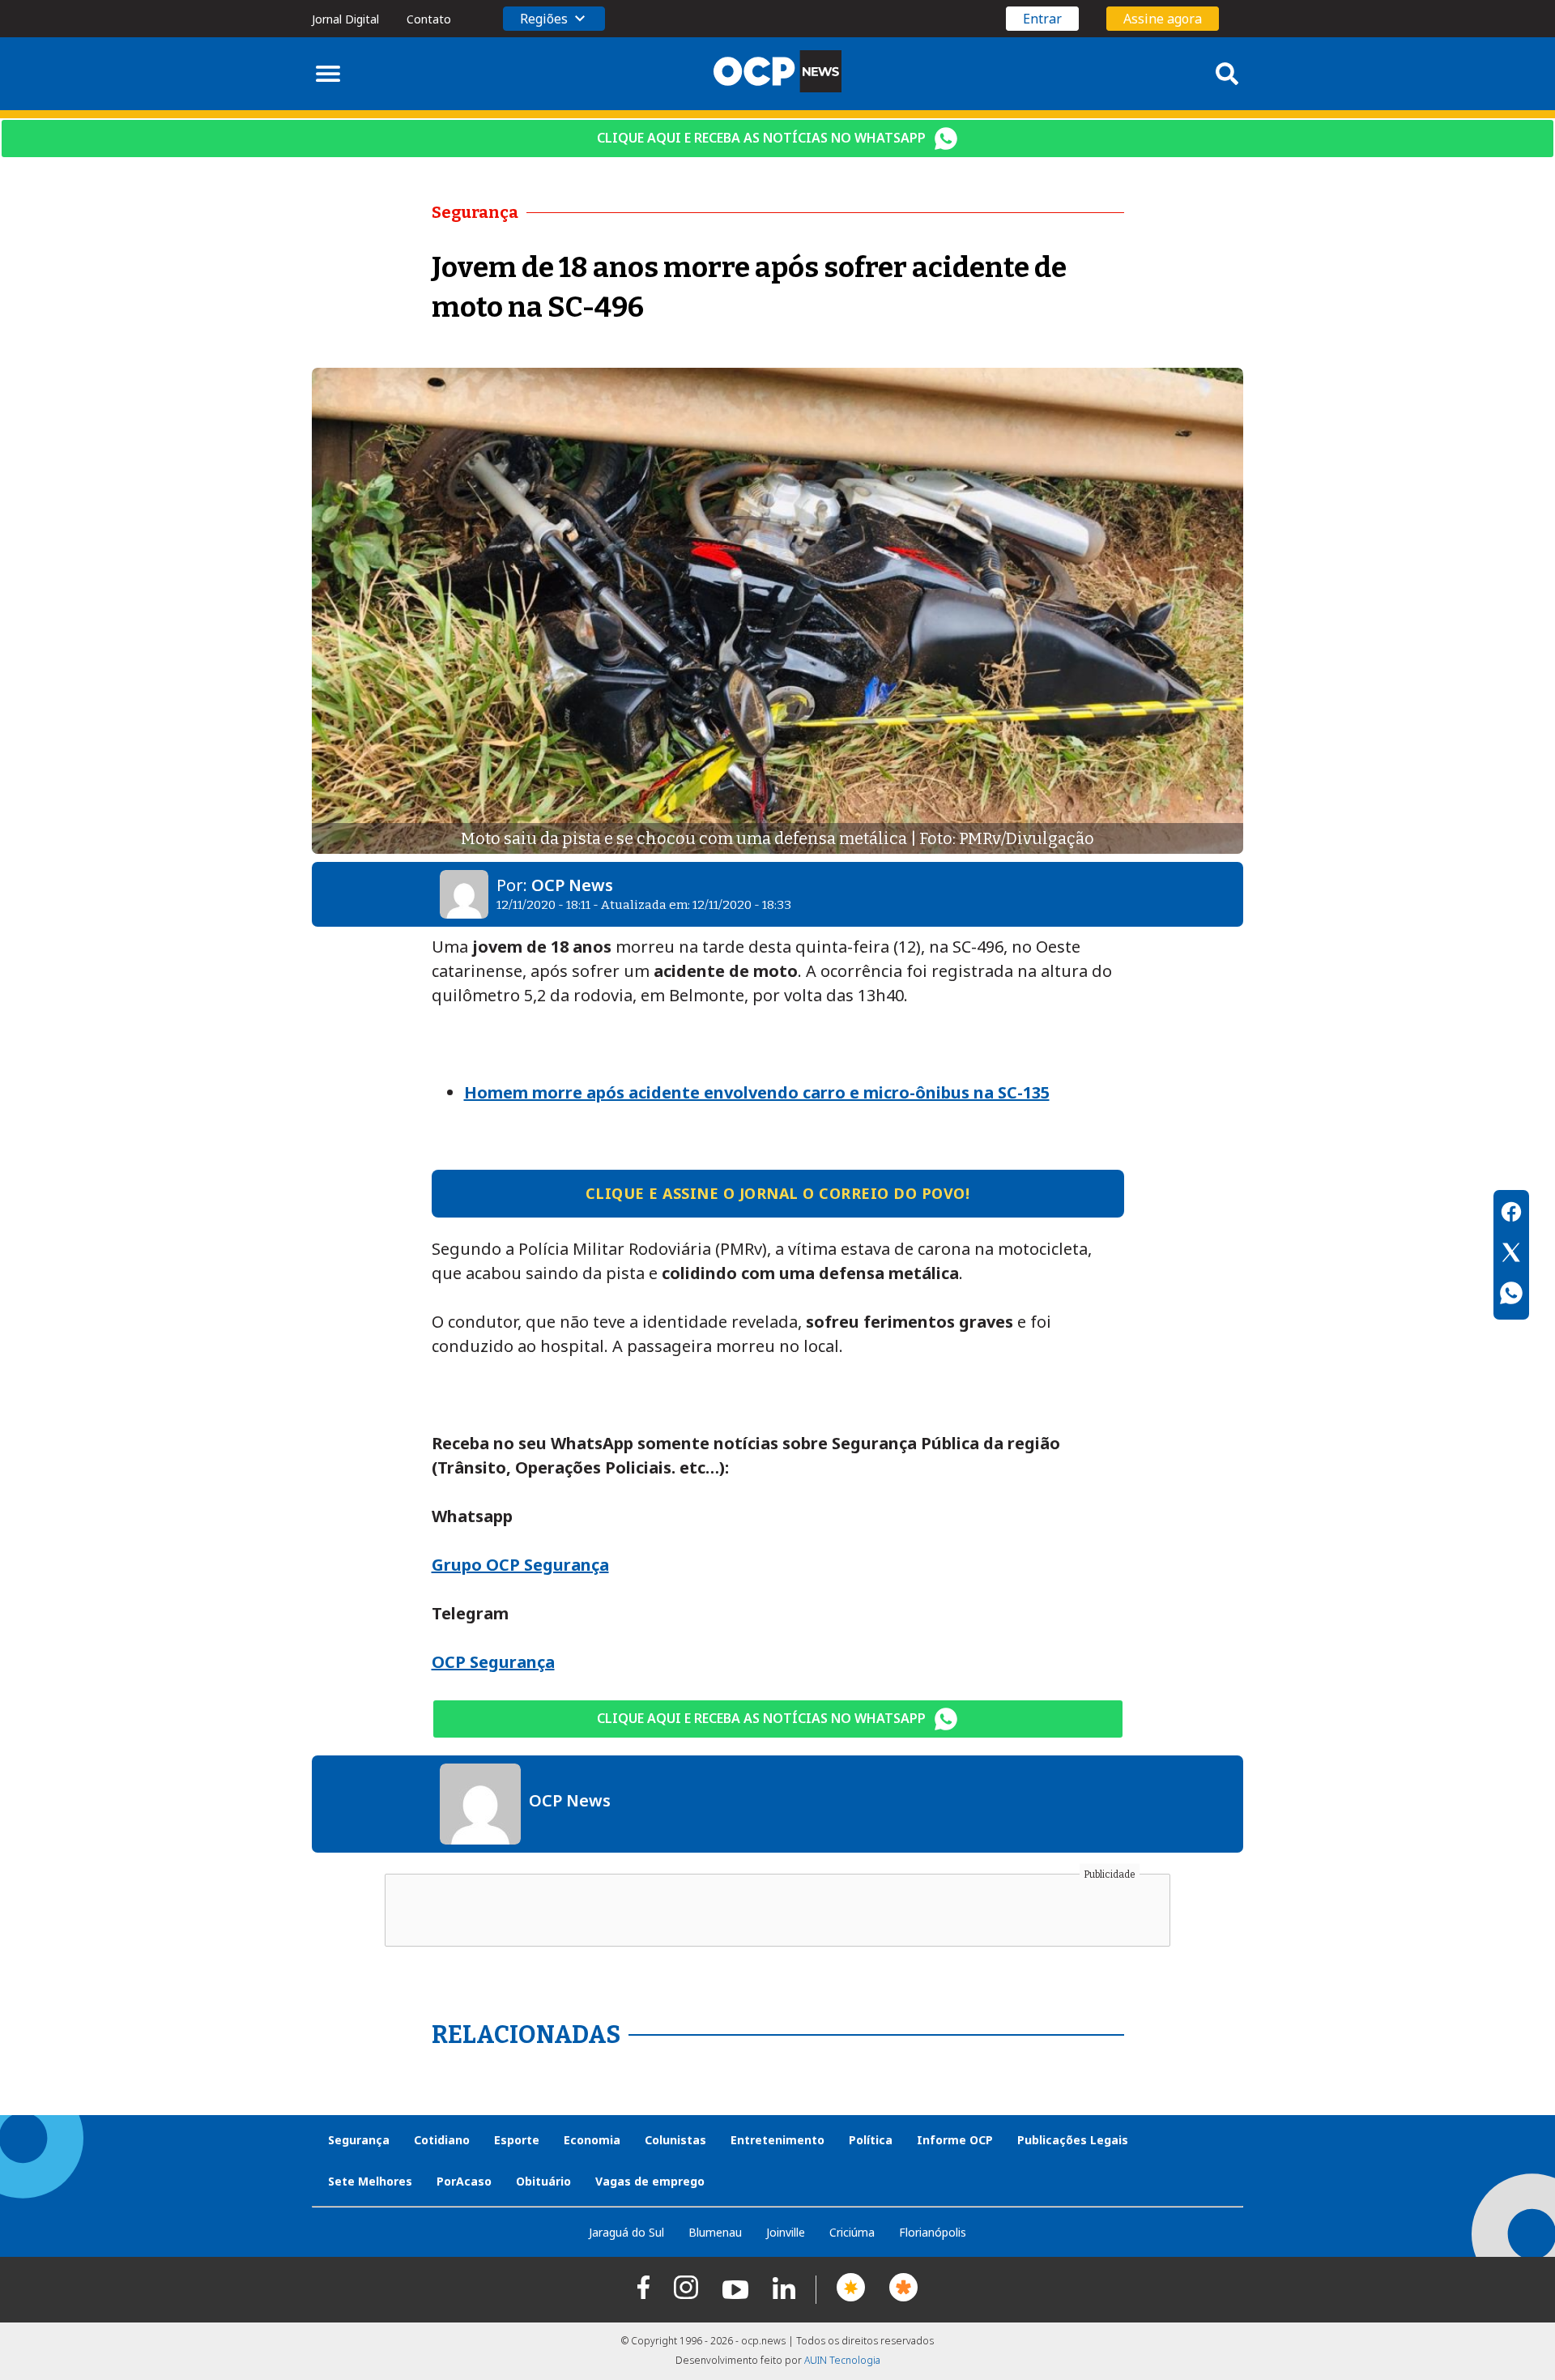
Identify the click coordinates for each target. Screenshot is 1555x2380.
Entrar (1042, 19)
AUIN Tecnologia (842, 2360)
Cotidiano (442, 2140)
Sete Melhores (370, 2181)
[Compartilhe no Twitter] (1511, 1255)
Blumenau (715, 2232)
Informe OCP (955, 2140)
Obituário (543, 2181)
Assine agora (1163, 19)
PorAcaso (464, 2181)
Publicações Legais (1073, 2140)
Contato (429, 19)
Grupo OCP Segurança (520, 1565)
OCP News (572, 885)
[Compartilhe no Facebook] (1511, 1214)
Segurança (359, 2140)
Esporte (517, 2140)
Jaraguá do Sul (626, 2232)
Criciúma (852, 2232)
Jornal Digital (345, 19)
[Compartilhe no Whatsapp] (1511, 1295)
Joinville (786, 2232)
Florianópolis (933, 2232)
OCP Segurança (493, 1662)
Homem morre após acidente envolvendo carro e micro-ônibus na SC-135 (757, 1092)
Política (871, 2140)
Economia (592, 2140)
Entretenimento (777, 2140)
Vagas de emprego (650, 2181)
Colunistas (675, 2140)
